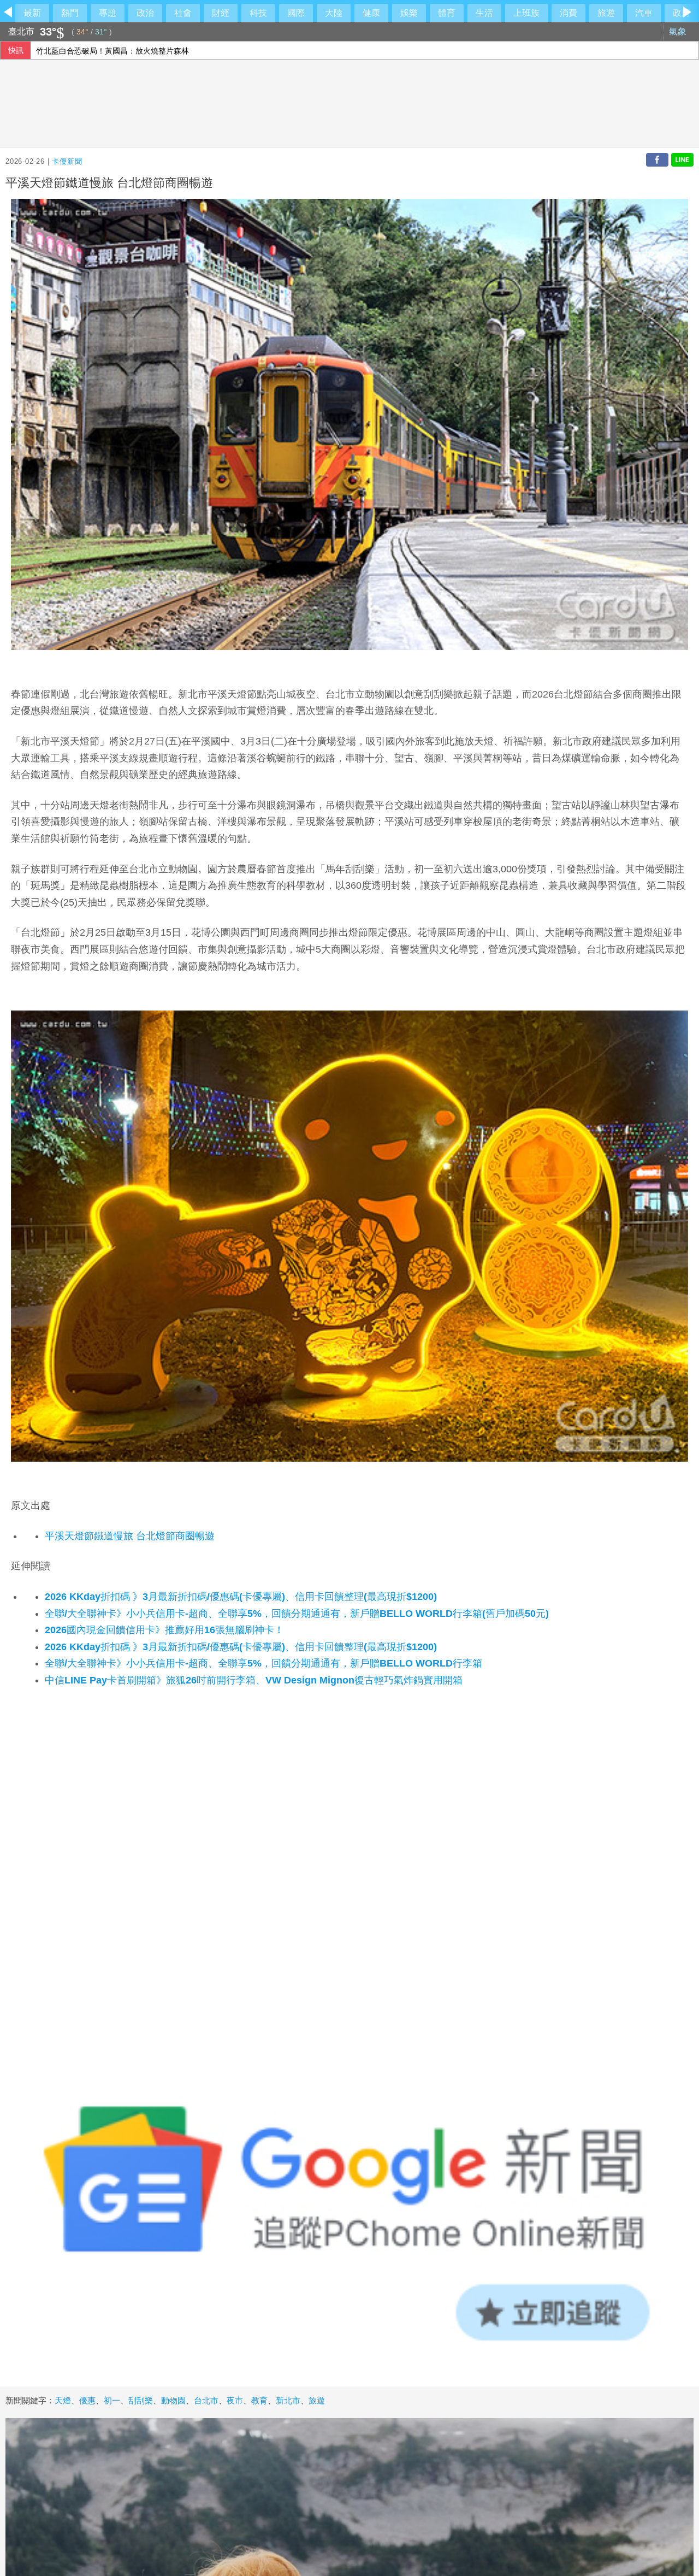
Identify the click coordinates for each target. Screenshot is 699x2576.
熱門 (70, 13)
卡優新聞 (67, 161)
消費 (568, 13)
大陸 (334, 13)
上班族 (526, 13)
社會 (183, 13)
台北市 (206, 2400)
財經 (221, 13)
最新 (32, 13)
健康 (371, 13)
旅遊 (606, 13)
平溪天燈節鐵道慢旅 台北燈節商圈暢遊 (130, 1536)
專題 (108, 13)
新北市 (288, 2400)
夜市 (235, 2400)
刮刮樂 (141, 2400)
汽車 (644, 13)
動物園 (173, 2400)
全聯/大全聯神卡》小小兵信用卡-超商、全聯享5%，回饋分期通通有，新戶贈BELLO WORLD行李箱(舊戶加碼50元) (297, 1614)
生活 (484, 13)
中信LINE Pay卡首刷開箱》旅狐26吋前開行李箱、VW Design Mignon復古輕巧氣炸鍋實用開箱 (254, 1680)
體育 (447, 13)
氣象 (679, 31)
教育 (259, 2400)
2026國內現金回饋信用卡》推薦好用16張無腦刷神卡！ (164, 1630)
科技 (258, 13)
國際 (296, 13)
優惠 (87, 2400)
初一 (112, 2400)
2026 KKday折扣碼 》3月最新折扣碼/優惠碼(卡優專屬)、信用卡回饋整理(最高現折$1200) (241, 1597)
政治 (145, 13)
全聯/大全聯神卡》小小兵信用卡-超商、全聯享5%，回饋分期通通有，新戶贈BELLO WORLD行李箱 (263, 1663)
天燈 (63, 2400)
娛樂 (409, 13)
